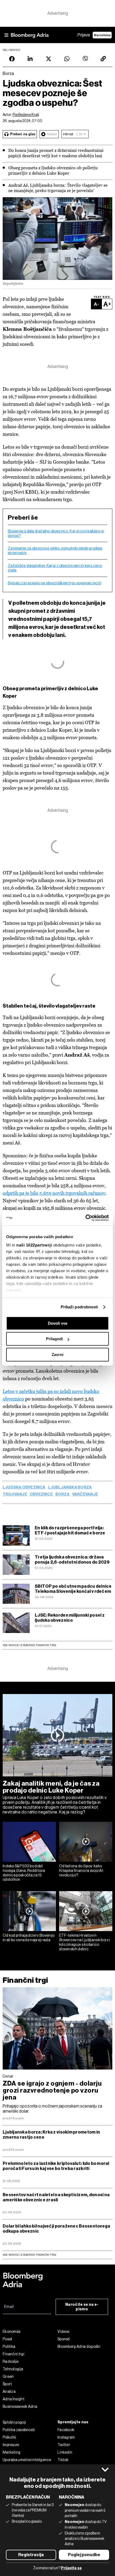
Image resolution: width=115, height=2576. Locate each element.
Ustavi (52, 134)
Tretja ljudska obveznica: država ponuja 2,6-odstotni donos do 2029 (72, 1560)
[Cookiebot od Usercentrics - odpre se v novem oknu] (85, 1218)
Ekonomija (12, 2331)
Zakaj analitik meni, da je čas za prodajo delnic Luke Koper (51, 1787)
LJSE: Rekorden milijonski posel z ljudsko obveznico (70, 1618)
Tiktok (63, 2460)
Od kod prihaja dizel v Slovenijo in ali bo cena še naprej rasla (29, 1938)
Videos (64, 2331)
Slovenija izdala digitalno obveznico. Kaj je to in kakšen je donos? (56, 533)
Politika (9, 2346)
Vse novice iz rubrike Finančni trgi (29, 1645)
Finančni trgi (25, 1980)
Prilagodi (54, 1339)
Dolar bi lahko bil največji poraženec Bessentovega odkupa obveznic (57, 2229)
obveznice (41, 1494)
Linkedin (65, 2452)
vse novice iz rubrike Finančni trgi (29, 2255)
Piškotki (9, 2437)
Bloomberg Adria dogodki (79, 2346)
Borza (62, 1494)
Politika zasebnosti (19, 2430)
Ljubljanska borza (70, 1488)
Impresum (11, 2445)
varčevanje (85, 1494)
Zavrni (57, 1355)
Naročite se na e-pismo (82, 2307)
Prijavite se (71, 2568)
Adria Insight (14, 2399)
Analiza (9, 2391)
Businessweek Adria (20, 2406)
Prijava (84, 35)
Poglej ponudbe (84, 2555)
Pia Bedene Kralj (26, 115)
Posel (7, 2339)
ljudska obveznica (24, 1488)
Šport (7, 2384)
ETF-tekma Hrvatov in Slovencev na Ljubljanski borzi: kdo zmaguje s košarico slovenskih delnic (85, 1942)
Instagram (66, 2437)
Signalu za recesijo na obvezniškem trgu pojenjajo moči (54, 583)
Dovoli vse (58, 1323)
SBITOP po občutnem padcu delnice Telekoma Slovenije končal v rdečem (73, 1589)
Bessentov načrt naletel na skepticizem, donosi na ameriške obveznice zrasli (56, 2197)
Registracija (31, 2555)
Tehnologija (13, 2369)
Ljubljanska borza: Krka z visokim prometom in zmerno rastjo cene (51, 2135)
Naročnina (102, 35)
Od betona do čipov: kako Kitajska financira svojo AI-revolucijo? (82, 1871)
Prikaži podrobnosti (79, 1307)
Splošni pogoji (14, 2422)
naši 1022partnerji (34, 1245)
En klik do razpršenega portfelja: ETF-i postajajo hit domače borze (70, 1530)
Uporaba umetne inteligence (27, 2460)
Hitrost (68, 134)
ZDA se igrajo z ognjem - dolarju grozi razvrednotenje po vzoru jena (52, 2090)
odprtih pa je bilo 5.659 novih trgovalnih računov (54, 1193)
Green (8, 2376)
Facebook (66, 2430)
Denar (8, 2076)
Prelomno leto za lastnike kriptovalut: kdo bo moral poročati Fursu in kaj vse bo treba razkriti (56, 2166)
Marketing (12, 2452)
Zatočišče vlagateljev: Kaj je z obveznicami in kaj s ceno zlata (55, 568)
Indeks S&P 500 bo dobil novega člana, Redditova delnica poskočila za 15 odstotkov (24, 1873)
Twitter (64, 2445)
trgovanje (15, 1494)
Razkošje (11, 2361)
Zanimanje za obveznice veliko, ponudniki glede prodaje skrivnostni (55, 551)
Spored (64, 2339)
